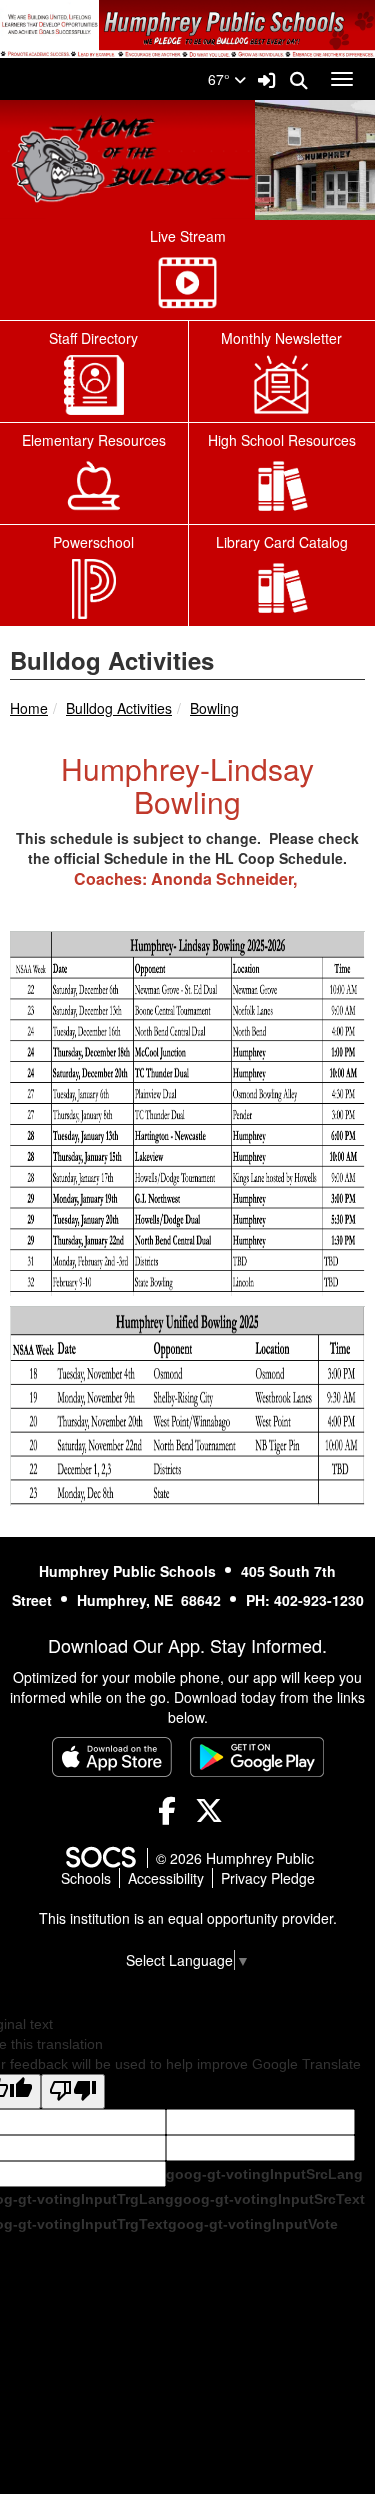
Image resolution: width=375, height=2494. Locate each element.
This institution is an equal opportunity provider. (188, 1918)
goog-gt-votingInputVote (253, 2224)
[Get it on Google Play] (257, 1757)
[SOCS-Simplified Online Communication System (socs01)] (100, 1858)
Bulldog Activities (119, 708)
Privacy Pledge (268, 1878)
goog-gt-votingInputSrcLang (264, 2174)
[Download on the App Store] (112, 1757)
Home (29, 708)
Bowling (214, 708)
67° (221, 79)
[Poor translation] (73, 2091)
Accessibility (166, 1878)
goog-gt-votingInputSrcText (269, 2199)
